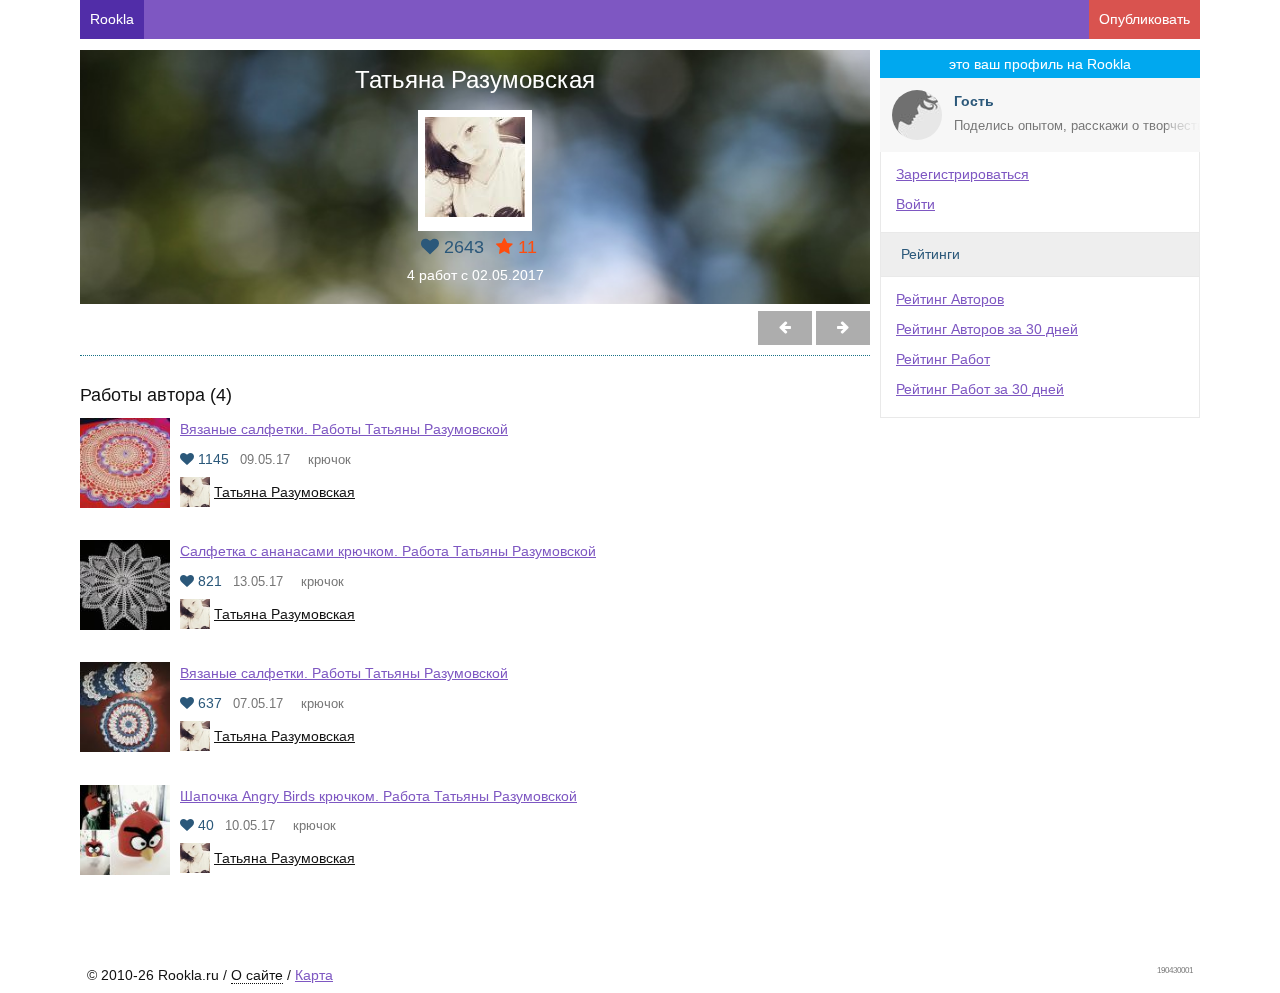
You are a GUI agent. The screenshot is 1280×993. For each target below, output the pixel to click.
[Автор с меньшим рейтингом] (843, 328)
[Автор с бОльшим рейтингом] (785, 328)
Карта (314, 975)
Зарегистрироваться (962, 174)
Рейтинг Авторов (950, 299)
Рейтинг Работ (943, 359)
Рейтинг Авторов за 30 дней (987, 329)
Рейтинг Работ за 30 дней (980, 389)
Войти (915, 204)
